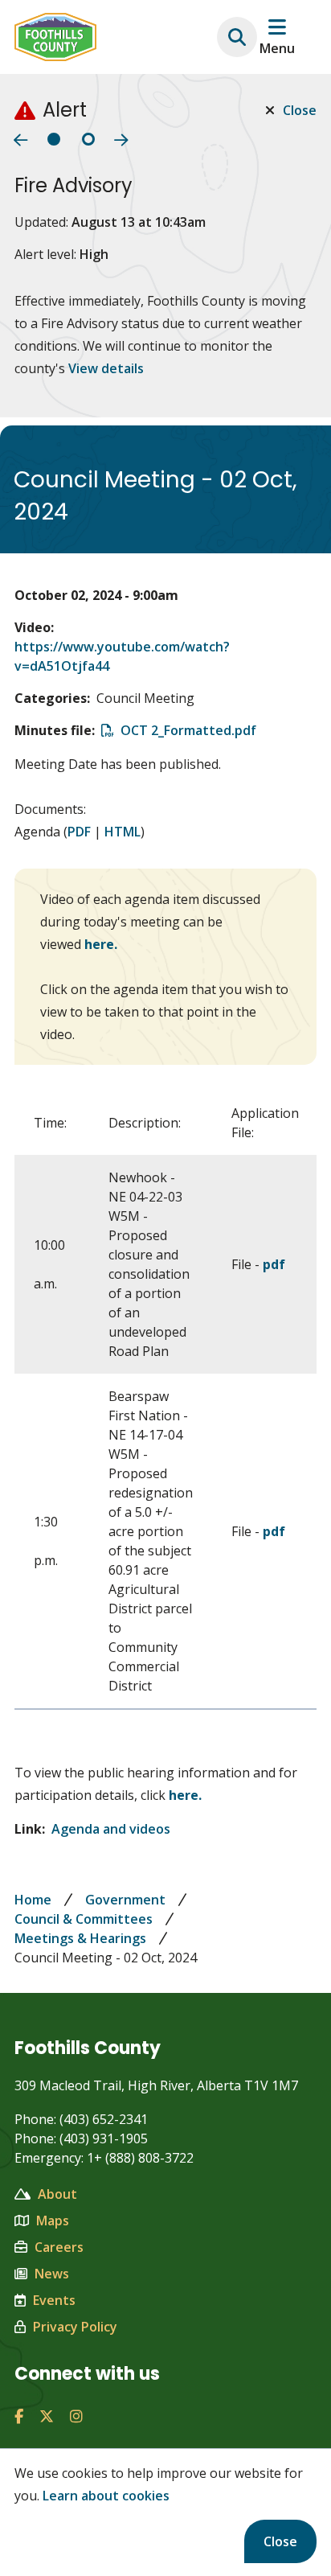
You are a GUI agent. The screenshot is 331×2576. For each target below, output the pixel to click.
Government (125, 1900)
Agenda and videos (111, 1829)
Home (33, 1900)
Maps (53, 2221)
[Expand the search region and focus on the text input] (237, 37)
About (57, 2194)
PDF (79, 832)
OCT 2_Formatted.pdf (188, 730)
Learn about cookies (106, 2496)
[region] (165, 1400)
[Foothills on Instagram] (76, 2416)
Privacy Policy (75, 2327)
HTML (123, 832)
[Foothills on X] (47, 2416)
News (52, 2274)
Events (54, 2300)
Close (280, 2541)
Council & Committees (84, 1919)
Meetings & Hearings (80, 1938)
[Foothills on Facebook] (19, 2416)
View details (106, 368)
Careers (59, 2247)
